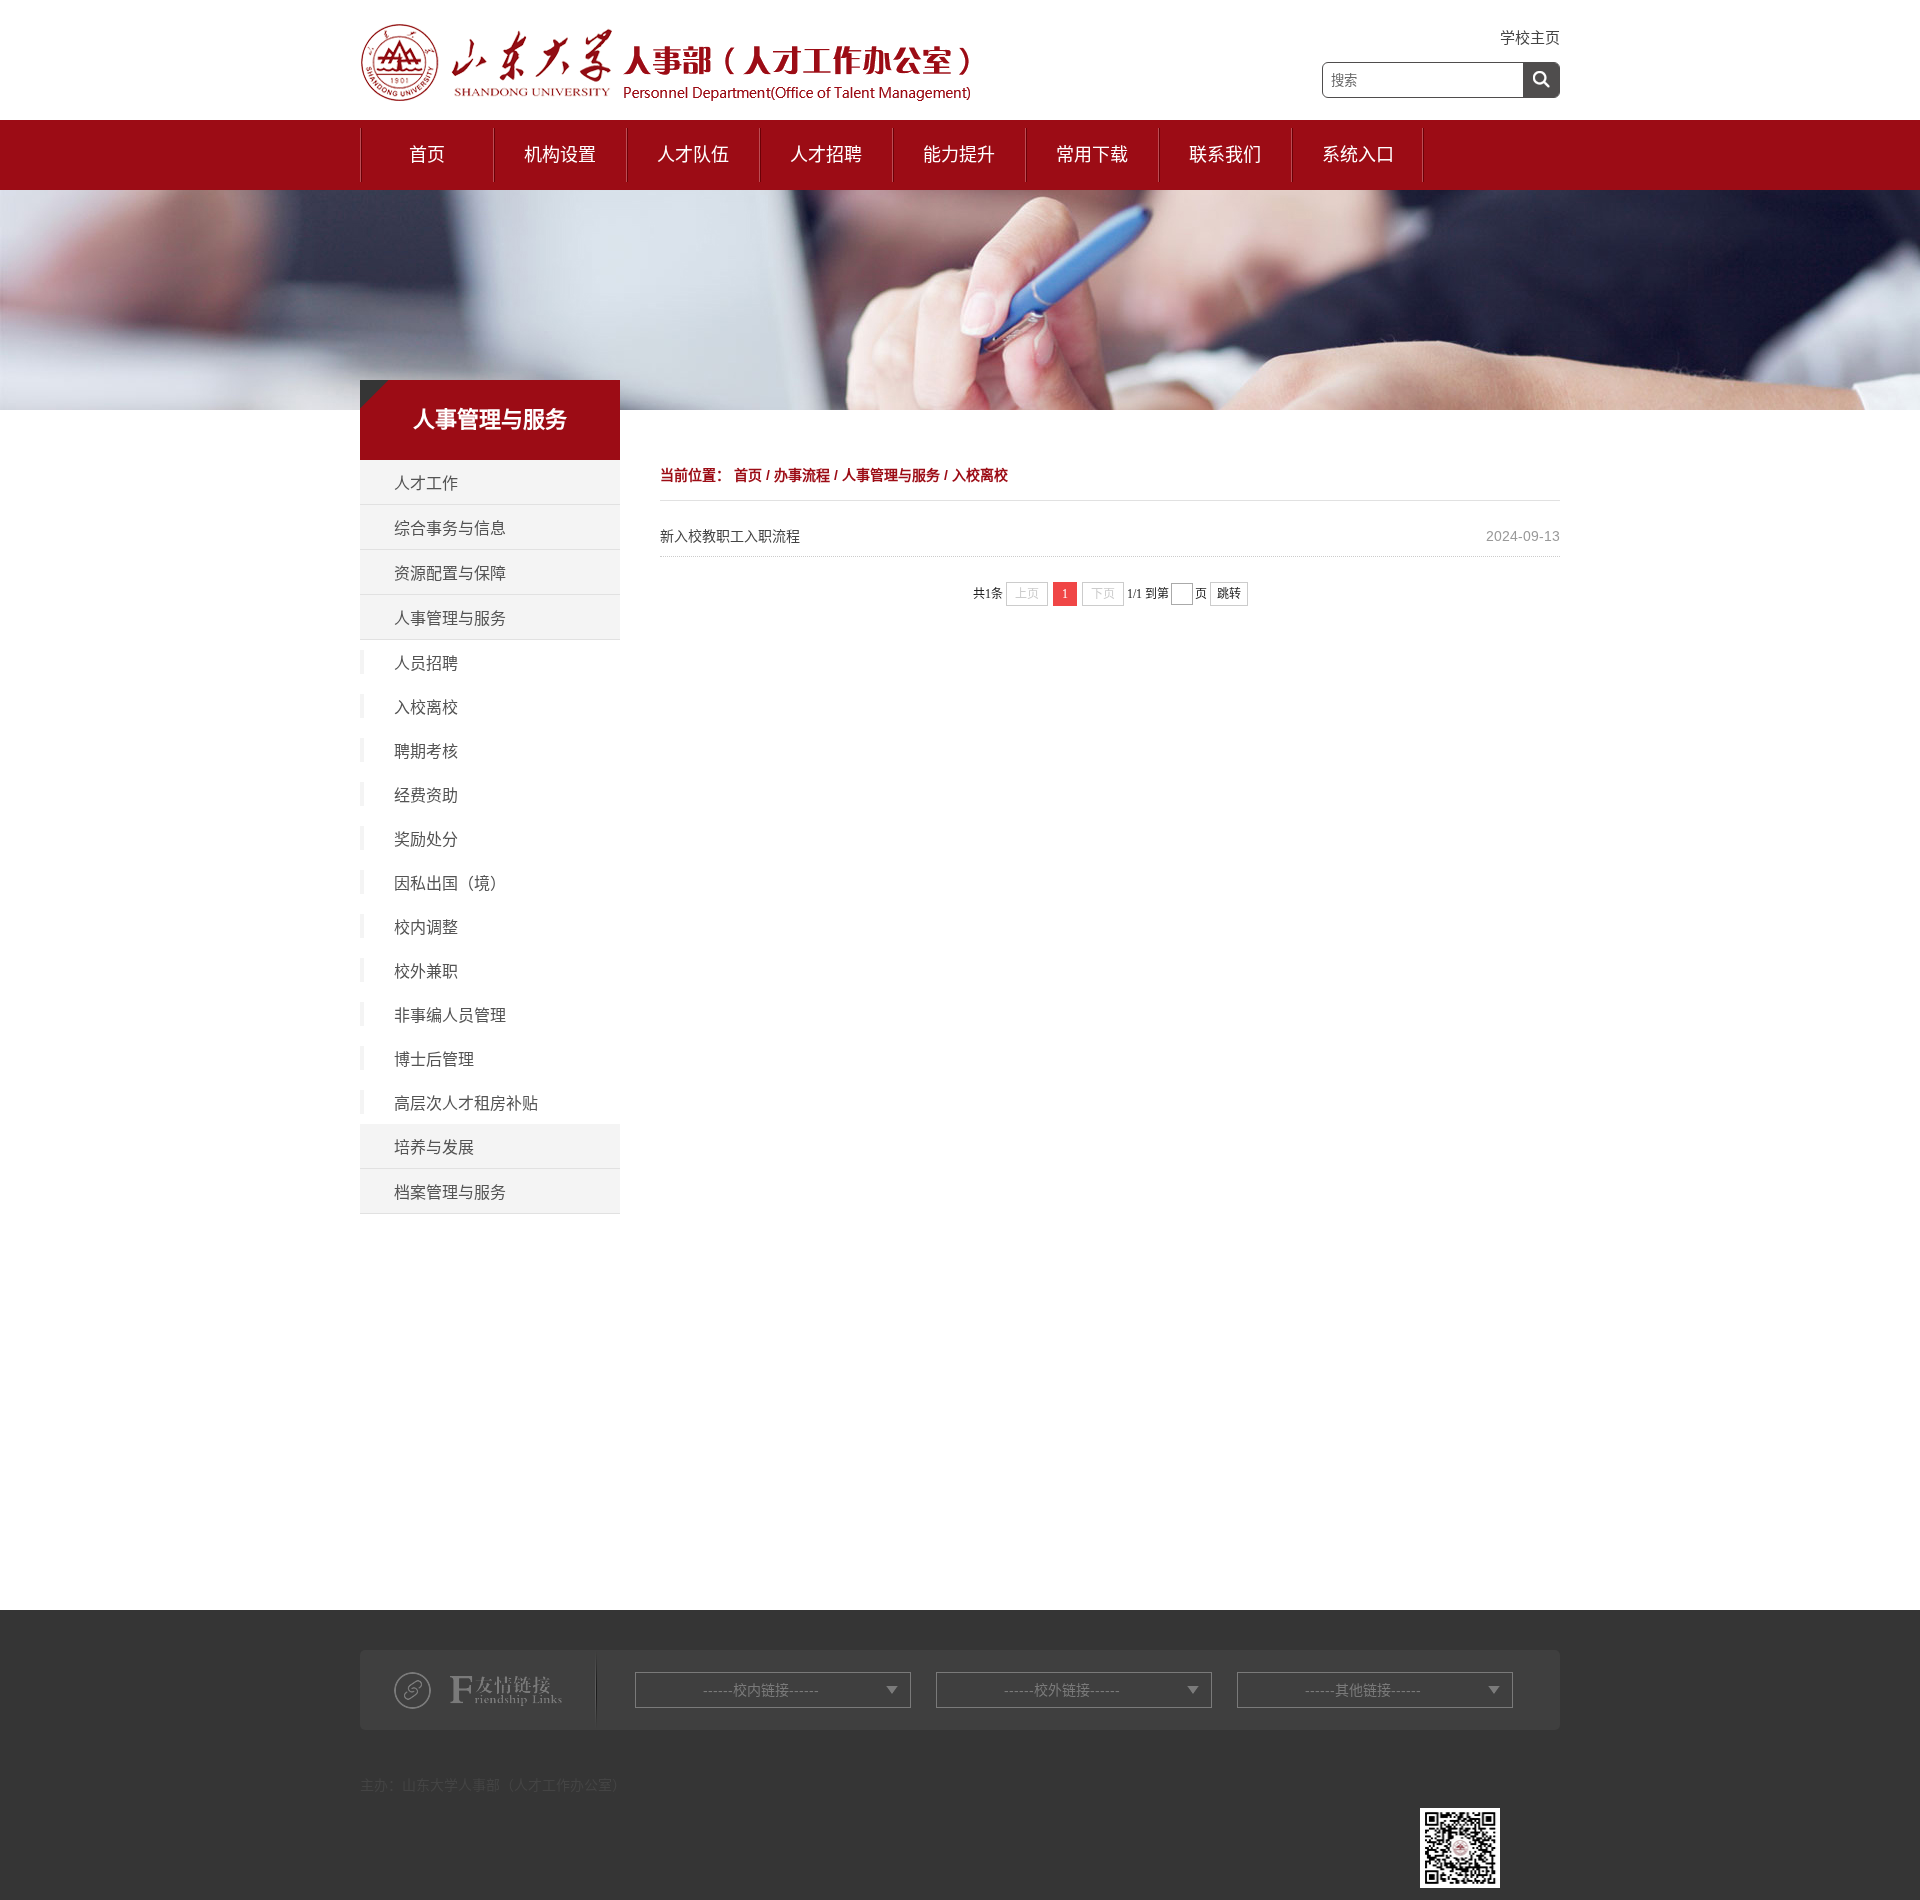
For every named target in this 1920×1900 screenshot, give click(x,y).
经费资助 (426, 795)
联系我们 (1225, 155)
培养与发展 (434, 1147)
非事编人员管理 (450, 1015)
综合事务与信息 (450, 528)
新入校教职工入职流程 (730, 536)
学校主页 (1530, 37)
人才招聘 (826, 155)
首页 (427, 155)
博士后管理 (434, 1059)
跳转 (1229, 594)
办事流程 (802, 475)
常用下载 (1092, 155)
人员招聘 (426, 663)
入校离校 (426, 707)
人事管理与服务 (450, 618)
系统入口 (1358, 155)
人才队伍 (693, 155)
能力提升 (959, 155)
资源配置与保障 (450, 573)
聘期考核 (426, 751)
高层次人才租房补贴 (466, 1103)
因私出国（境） (450, 883)
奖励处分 (426, 839)
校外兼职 (426, 971)
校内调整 (426, 927)
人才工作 (426, 483)
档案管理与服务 (450, 1192)
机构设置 (560, 155)
